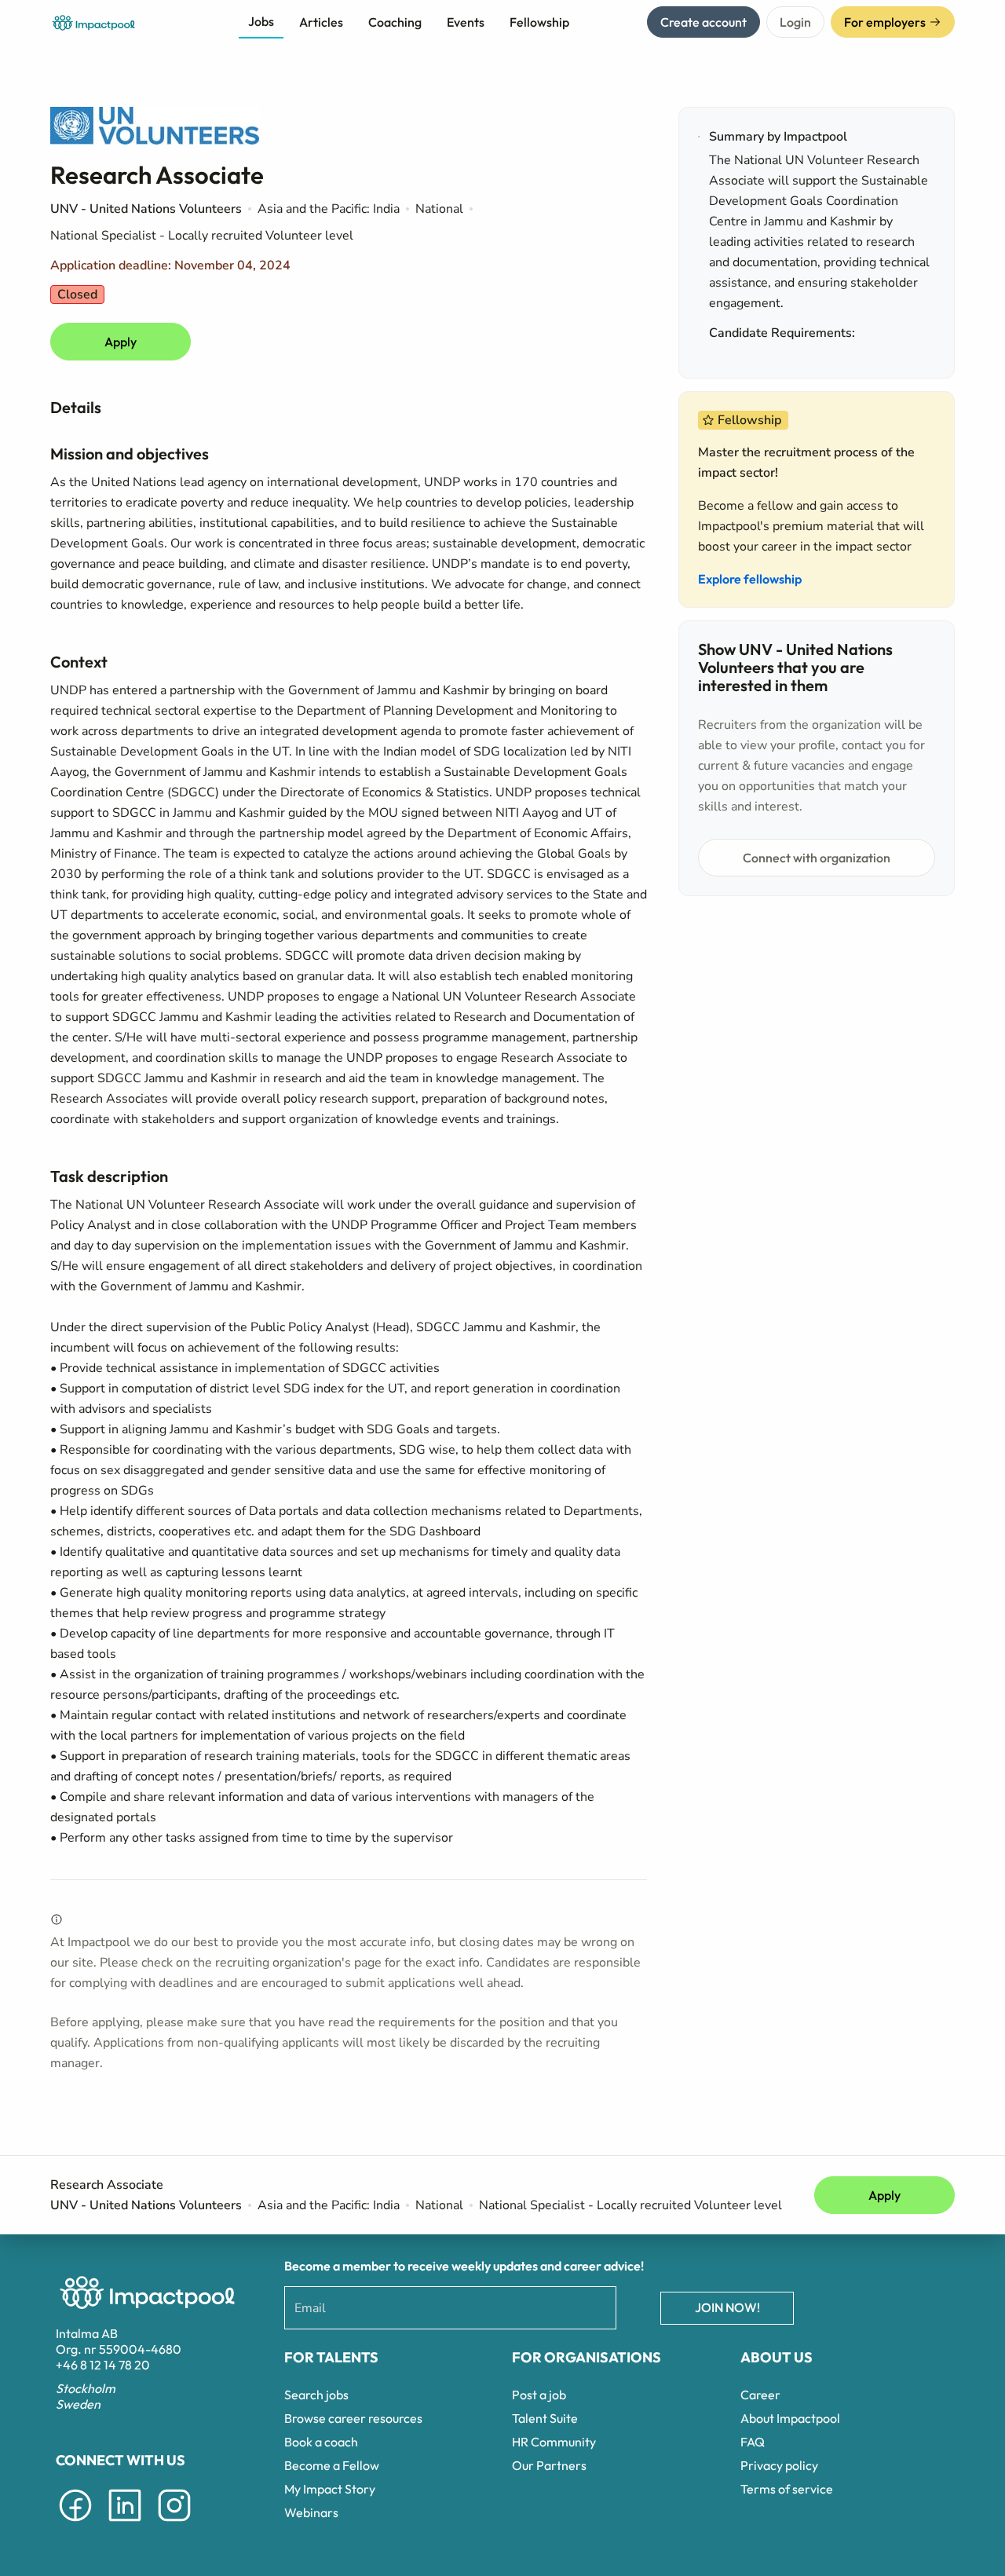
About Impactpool (790, 2418)
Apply (121, 342)
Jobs (261, 21)
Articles (321, 22)
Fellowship (539, 22)
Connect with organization (817, 858)
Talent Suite (545, 2418)
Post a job (539, 2395)
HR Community (554, 2442)
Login (795, 22)
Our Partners (549, 2465)
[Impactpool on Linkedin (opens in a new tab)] (125, 2524)
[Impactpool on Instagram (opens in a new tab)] (174, 2524)
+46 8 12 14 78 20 (103, 2365)
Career (760, 2395)
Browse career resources (353, 2418)
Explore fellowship (750, 579)
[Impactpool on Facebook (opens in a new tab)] (75, 2524)
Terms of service (787, 2489)
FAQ (753, 2442)
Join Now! (727, 2307)
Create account (703, 22)
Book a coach (321, 2442)
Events (466, 22)
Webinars (311, 2512)
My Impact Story (330, 2489)
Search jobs (316, 2395)
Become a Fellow (332, 2465)
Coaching (395, 22)
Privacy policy (779, 2465)
